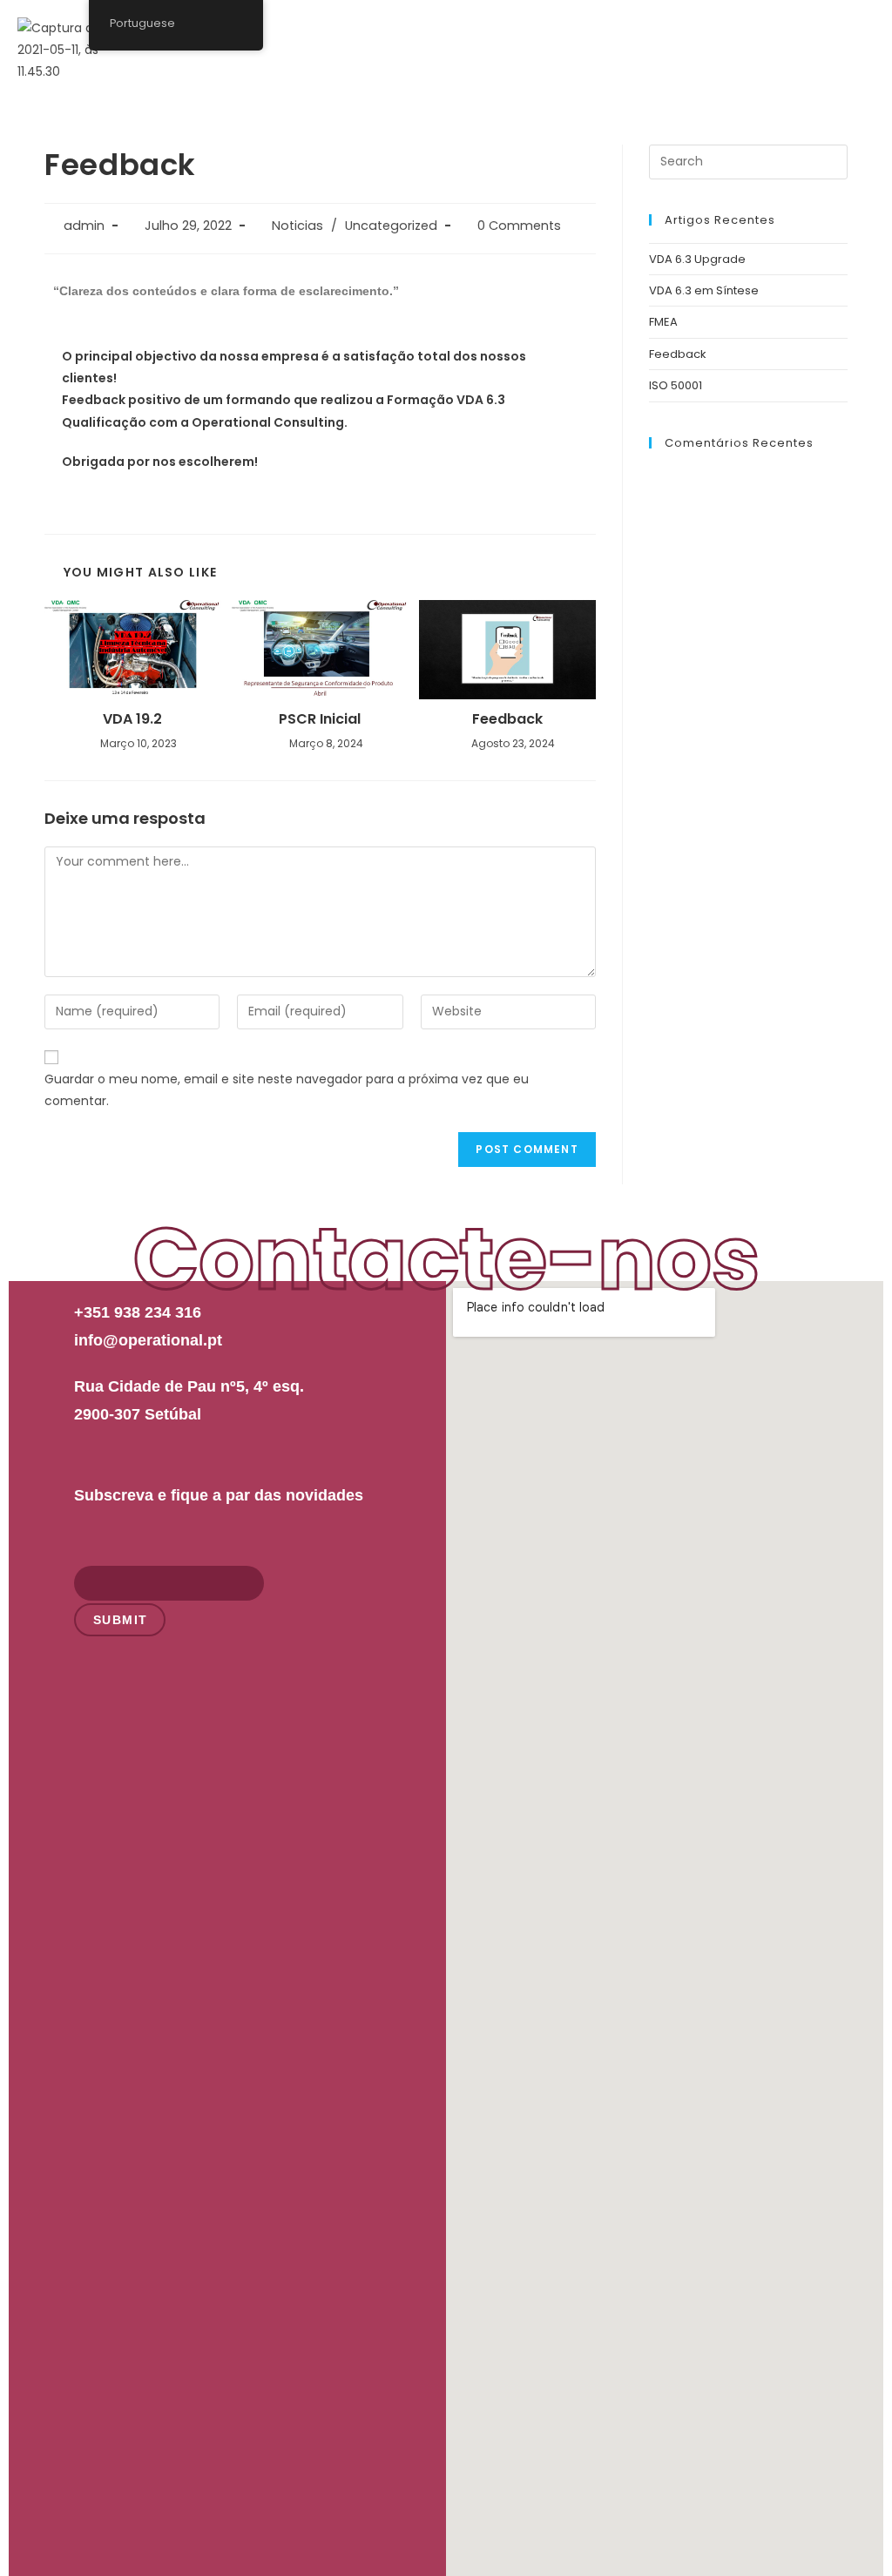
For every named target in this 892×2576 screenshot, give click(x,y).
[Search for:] (748, 161)
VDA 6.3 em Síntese (704, 290)
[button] (855, 34)
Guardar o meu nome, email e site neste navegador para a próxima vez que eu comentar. (287, 1090)
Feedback (507, 719)
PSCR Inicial (320, 719)
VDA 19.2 (132, 719)
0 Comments (519, 226)
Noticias (297, 226)
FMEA (663, 322)
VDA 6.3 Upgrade (697, 259)
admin (84, 226)
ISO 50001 (676, 385)
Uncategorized (391, 226)
